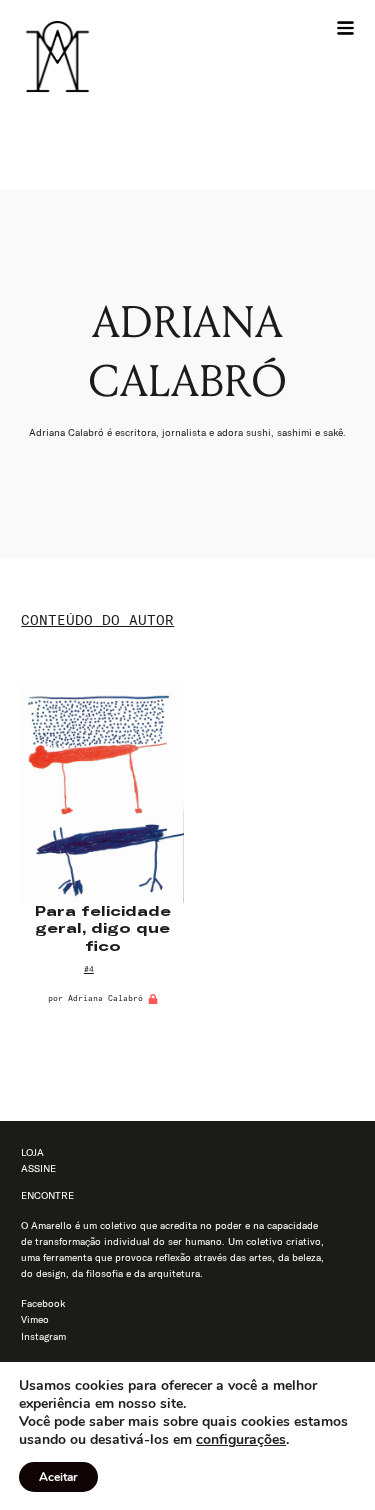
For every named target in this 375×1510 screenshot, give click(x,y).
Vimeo (35, 1319)
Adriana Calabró (105, 998)
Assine (38, 1168)
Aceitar (58, 1477)
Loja (32, 1152)
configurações (241, 1440)
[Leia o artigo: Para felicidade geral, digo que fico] (102, 793)
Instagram (43, 1336)
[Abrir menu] (345, 28)
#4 (89, 969)
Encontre (47, 1195)
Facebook (43, 1303)
